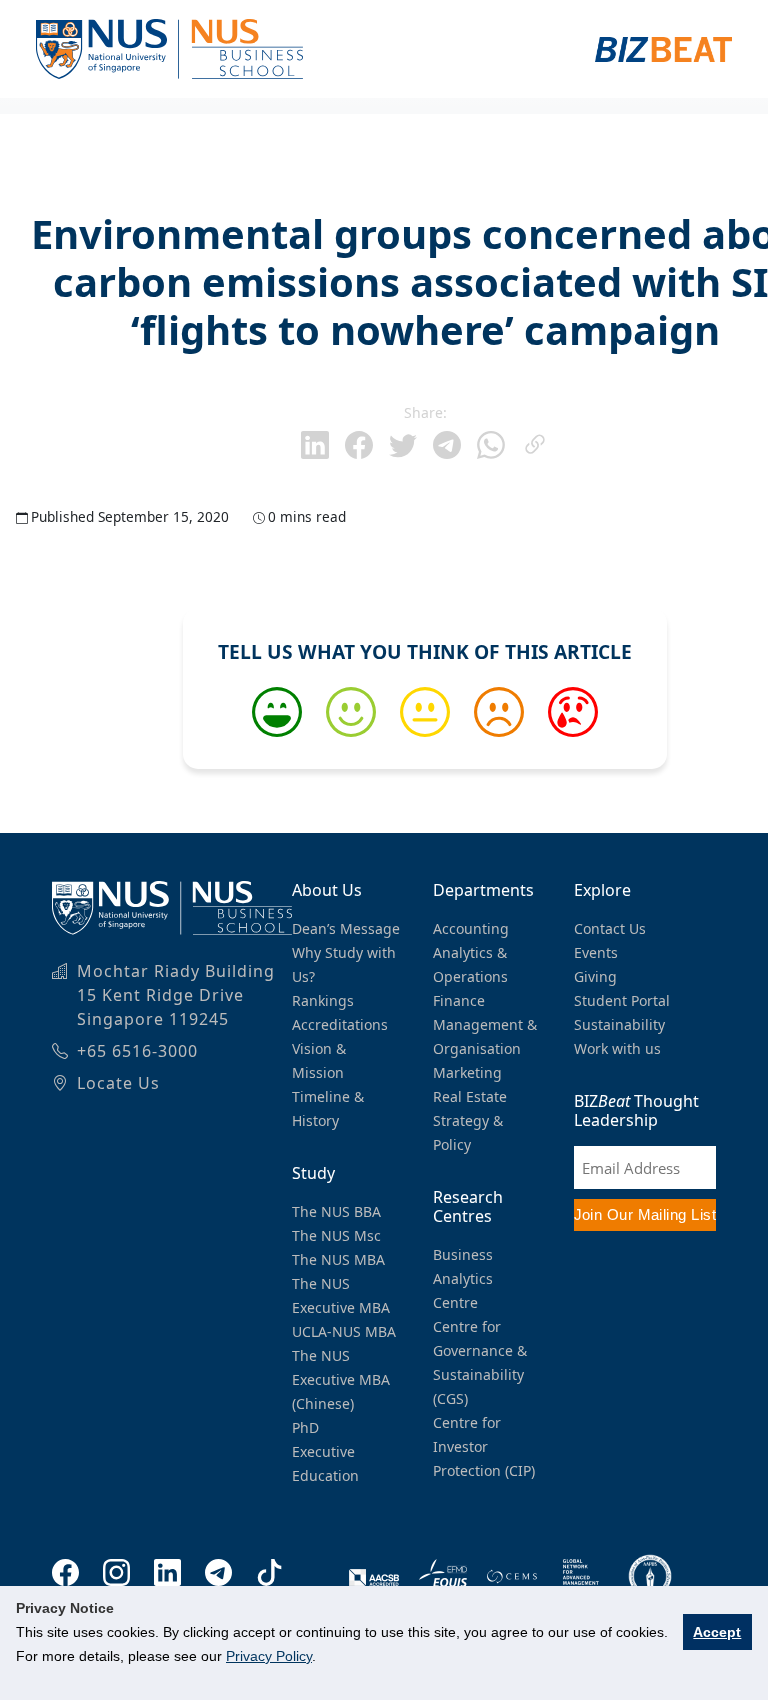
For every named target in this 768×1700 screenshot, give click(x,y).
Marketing (467, 1072)
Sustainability (619, 1024)
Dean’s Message (346, 928)
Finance (459, 1000)
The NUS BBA (336, 1211)
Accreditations (340, 1024)
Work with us (617, 1048)
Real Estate (470, 1096)
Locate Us (118, 1083)
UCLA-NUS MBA (344, 1331)
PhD (305, 1427)
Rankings (323, 1000)
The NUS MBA (338, 1259)
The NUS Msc (336, 1235)
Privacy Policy (269, 1656)
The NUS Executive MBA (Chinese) (341, 1379)
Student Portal (622, 1000)
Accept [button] (717, 1632)
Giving (595, 976)
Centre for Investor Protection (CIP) (484, 1446)
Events (596, 952)
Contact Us (610, 928)
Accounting (471, 928)
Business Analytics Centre (463, 1278)
